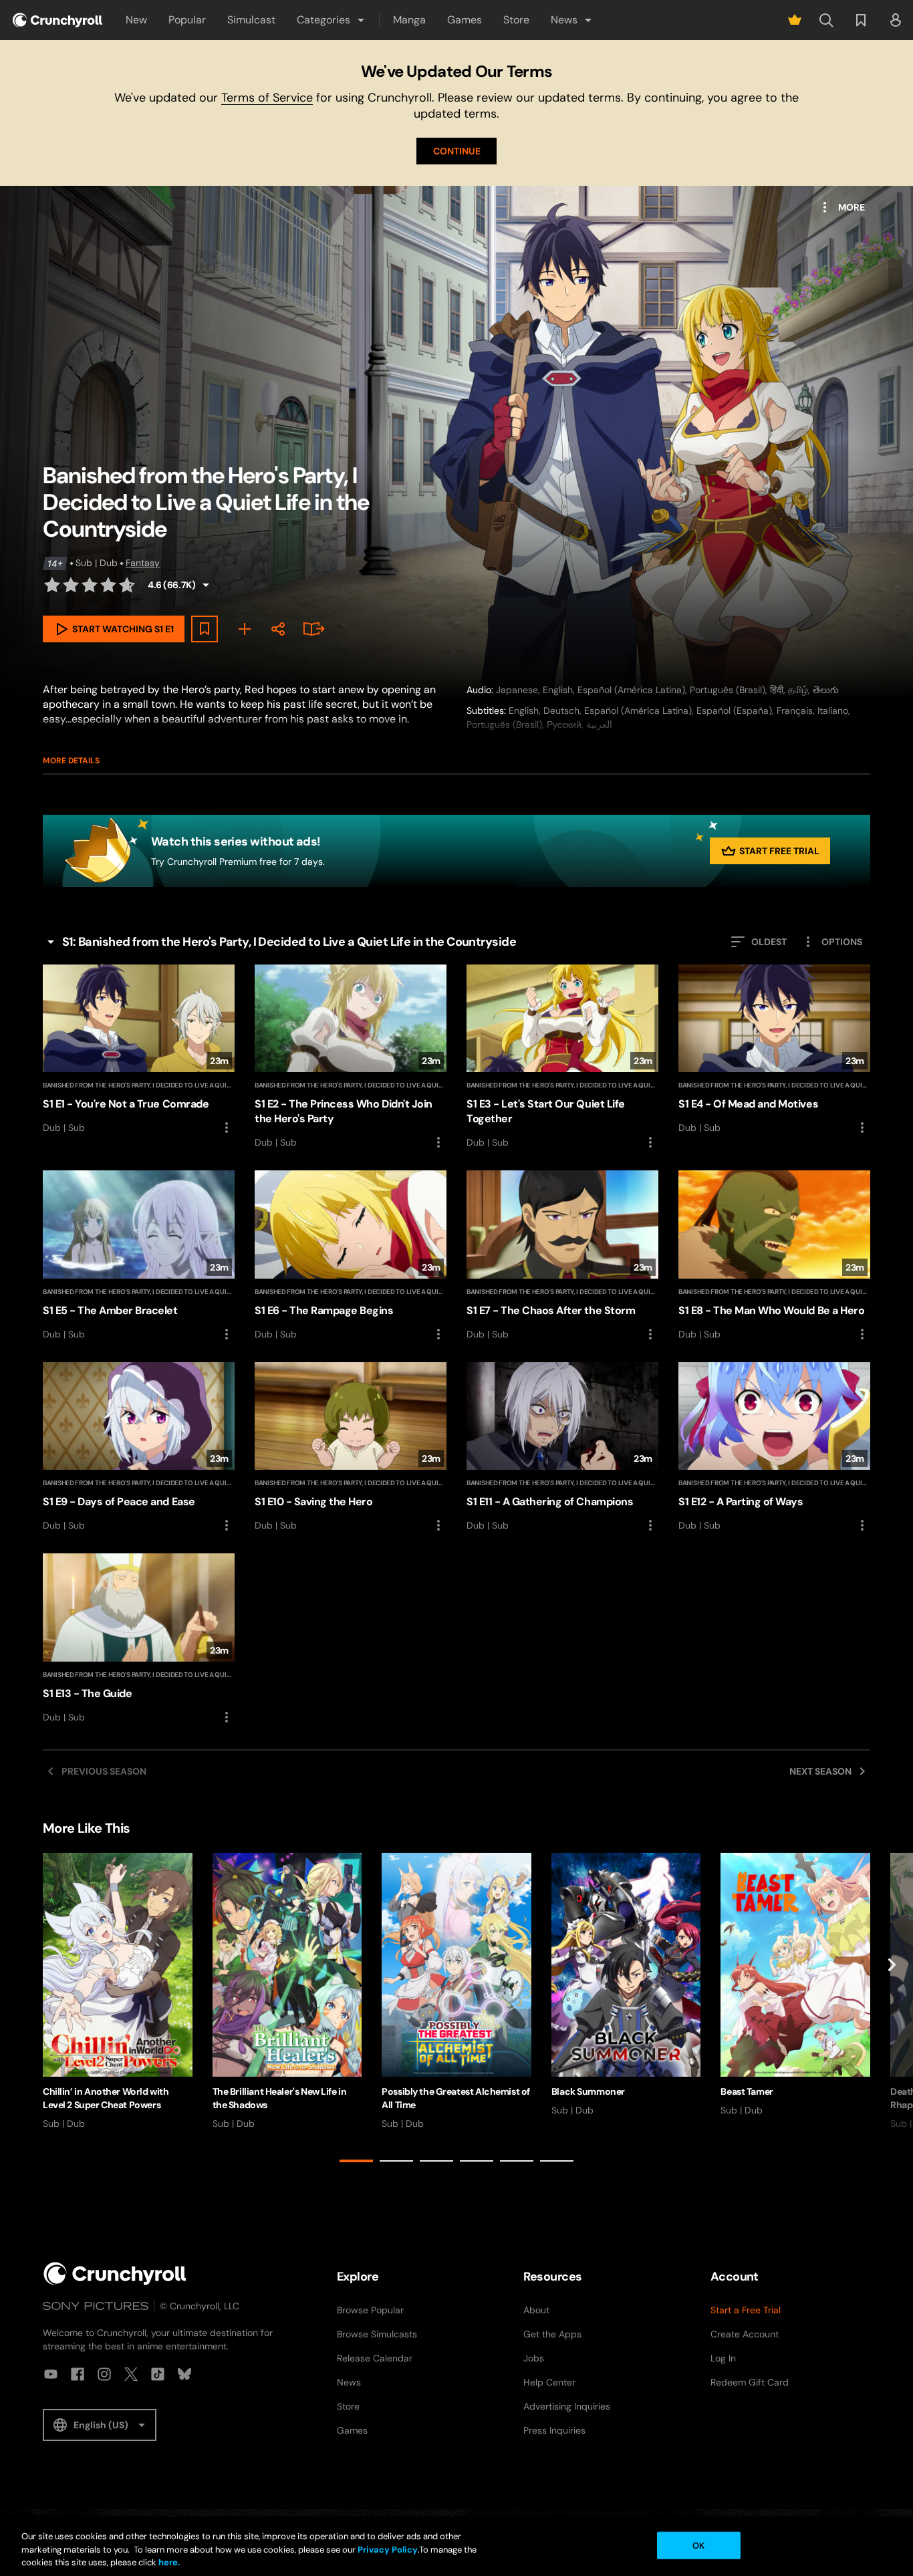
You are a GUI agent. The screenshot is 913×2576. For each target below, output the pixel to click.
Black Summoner (588, 2091)
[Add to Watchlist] (205, 629)
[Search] (826, 20)
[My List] (245, 629)
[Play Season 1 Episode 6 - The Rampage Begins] (351, 1256)
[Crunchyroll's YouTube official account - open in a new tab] (51, 2374)
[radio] (52, 585)
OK (698, 2545)
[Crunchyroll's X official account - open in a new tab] (131, 2374)
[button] (332, 20)
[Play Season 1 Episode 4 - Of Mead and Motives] (774, 1050)
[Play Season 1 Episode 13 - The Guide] (139, 1639)
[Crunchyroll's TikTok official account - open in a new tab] (158, 2374)
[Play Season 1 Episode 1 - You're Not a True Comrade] (139, 1050)
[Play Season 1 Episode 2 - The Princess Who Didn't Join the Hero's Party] (351, 1057)
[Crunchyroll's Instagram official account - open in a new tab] (104, 2374)
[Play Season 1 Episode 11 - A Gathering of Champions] (562, 1448)
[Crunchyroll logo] (57, 20)
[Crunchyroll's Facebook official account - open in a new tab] (78, 2374)
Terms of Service (267, 98)
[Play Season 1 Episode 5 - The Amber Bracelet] (139, 1256)
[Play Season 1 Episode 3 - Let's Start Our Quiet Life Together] (562, 1057)
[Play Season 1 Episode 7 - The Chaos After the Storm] (562, 1256)
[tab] (356, 2161)
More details (71, 761)
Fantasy (143, 563)
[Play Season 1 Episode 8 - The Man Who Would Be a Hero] (774, 1256)
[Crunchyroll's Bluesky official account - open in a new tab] (184, 2374)
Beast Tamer (747, 2091)
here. (168, 2562)
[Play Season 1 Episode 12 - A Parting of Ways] (774, 1448)
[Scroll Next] (892, 2010)
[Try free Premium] (795, 20)
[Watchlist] (861, 20)
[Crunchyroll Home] (115, 2274)
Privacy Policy (388, 2550)
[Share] (278, 629)
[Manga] (311, 629)
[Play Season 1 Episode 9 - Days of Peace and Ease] (139, 1448)
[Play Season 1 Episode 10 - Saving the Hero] (351, 1448)
